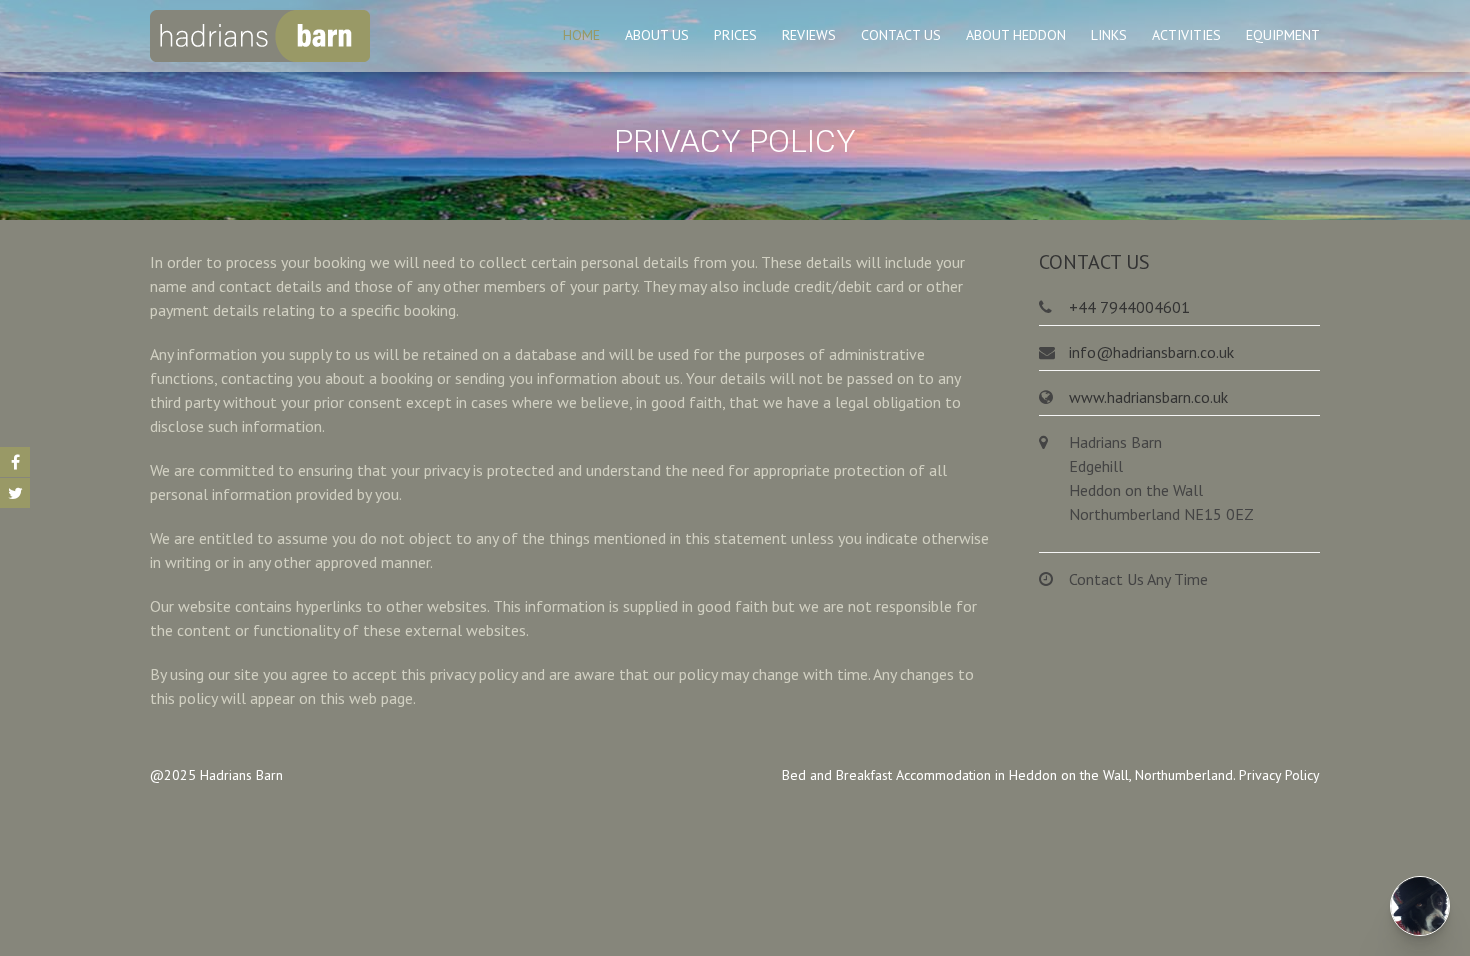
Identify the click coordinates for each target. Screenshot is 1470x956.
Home (581, 35)
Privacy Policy (1279, 775)
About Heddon (1016, 35)
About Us (657, 35)
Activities (1186, 35)
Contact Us (901, 35)
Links (1109, 35)
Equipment (1283, 35)
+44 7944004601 (1129, 307)
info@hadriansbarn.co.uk (1151, 352)
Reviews (809, 35)
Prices (735, 35)
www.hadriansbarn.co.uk (1148, 397)
